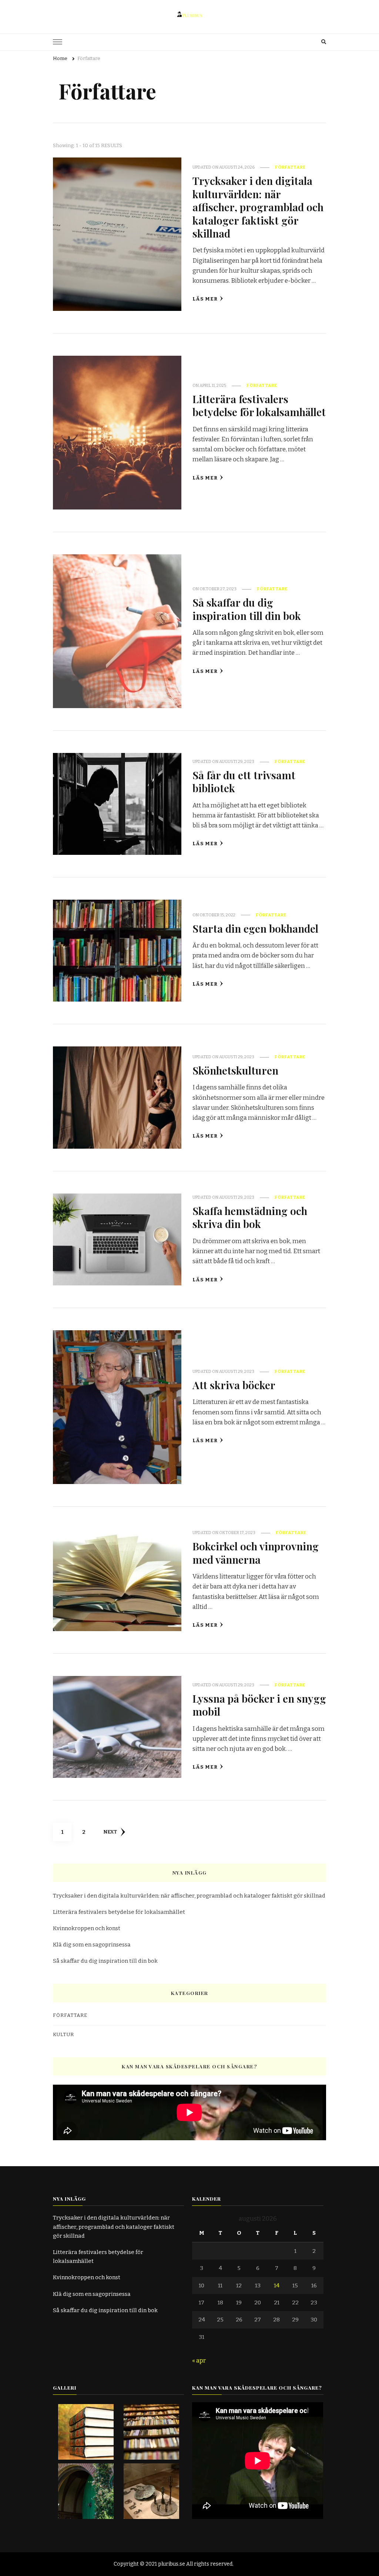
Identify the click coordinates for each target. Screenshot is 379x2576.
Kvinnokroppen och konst (87, 1928)
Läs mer (205, 299)
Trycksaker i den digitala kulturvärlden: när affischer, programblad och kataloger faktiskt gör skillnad (258, 207)
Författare (290, 167)
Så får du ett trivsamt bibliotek (244, 781)
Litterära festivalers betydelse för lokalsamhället (259, 405)
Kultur (63, 2035)
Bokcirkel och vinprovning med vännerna (256, 1552)
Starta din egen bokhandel (255, 928)
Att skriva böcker (234, 1385)
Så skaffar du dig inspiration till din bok (247, 609)
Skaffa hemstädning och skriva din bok (250, 1217)
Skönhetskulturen (235, 1070)
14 (277, 2285)
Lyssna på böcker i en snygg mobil (259, 1705)
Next (110, 1832)
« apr (199, 2361)
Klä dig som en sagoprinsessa (92, 1945)
